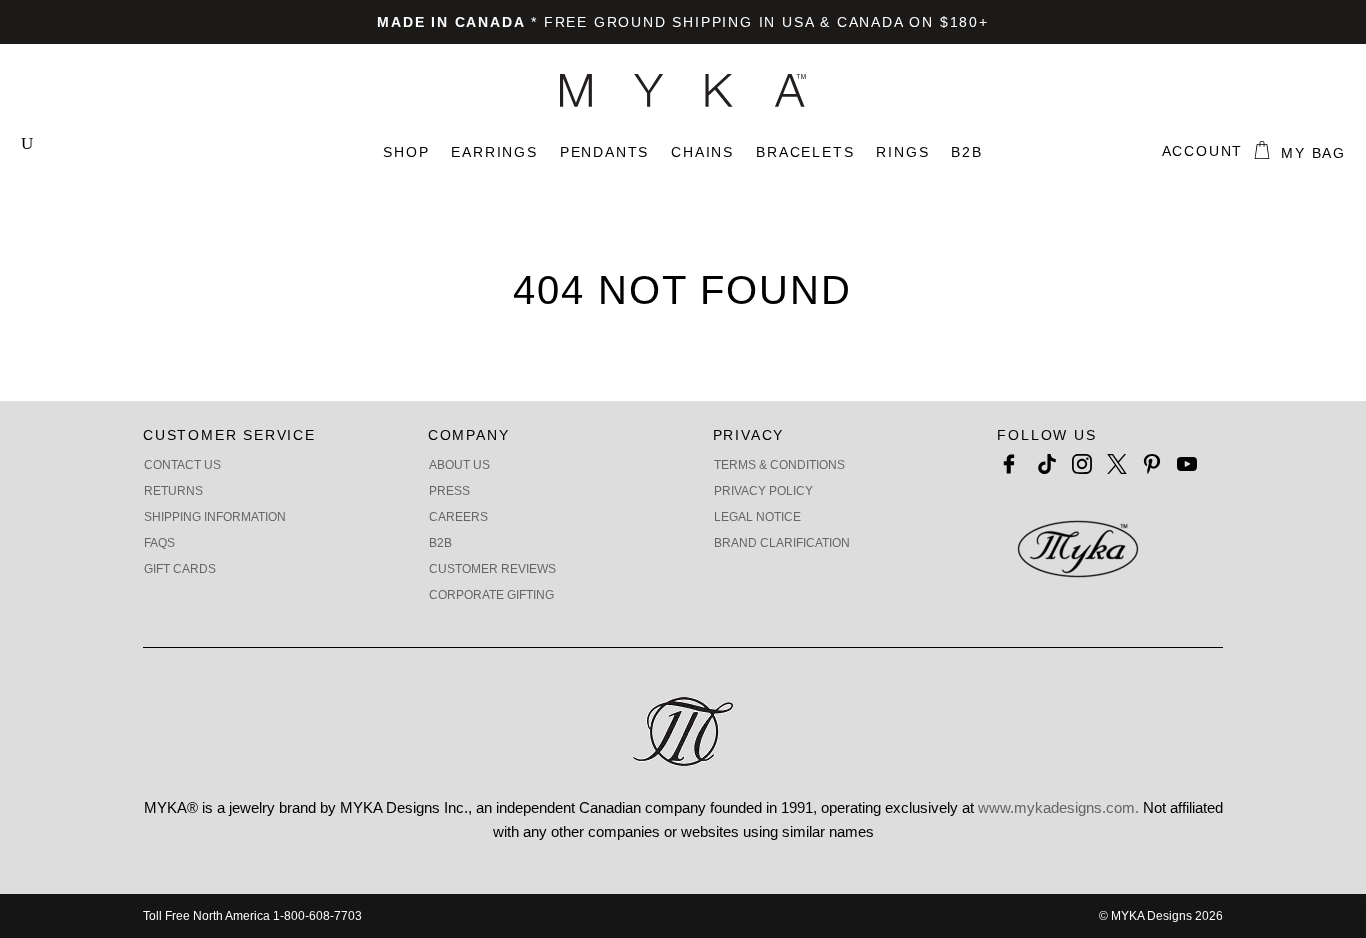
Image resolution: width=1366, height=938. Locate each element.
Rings (902, 152)
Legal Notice (757, 517)
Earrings (494, 152)
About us (459, 465)
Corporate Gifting (491, 595)
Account (1202, 151)
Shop (406, 152)
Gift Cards (180, 569)
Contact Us (182, 465)
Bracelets (805, 152)
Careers (458, 517)
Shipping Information (215, 517)
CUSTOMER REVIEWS (492, 569)
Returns (173, 491)
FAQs (159, 543)
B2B (966, 152)
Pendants (604, 152)
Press (449, 491)
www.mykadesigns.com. (1058, 807)
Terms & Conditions (779, 465)
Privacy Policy (763, 491)
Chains (702, 152)
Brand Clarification (782, 543)
